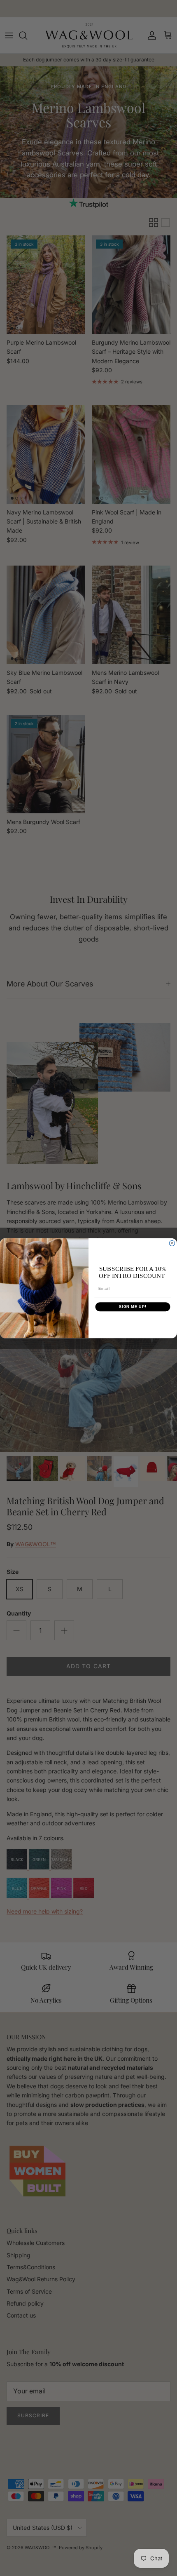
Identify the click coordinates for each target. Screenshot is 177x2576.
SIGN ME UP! (133, 1307)
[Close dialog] (172, 1243)
